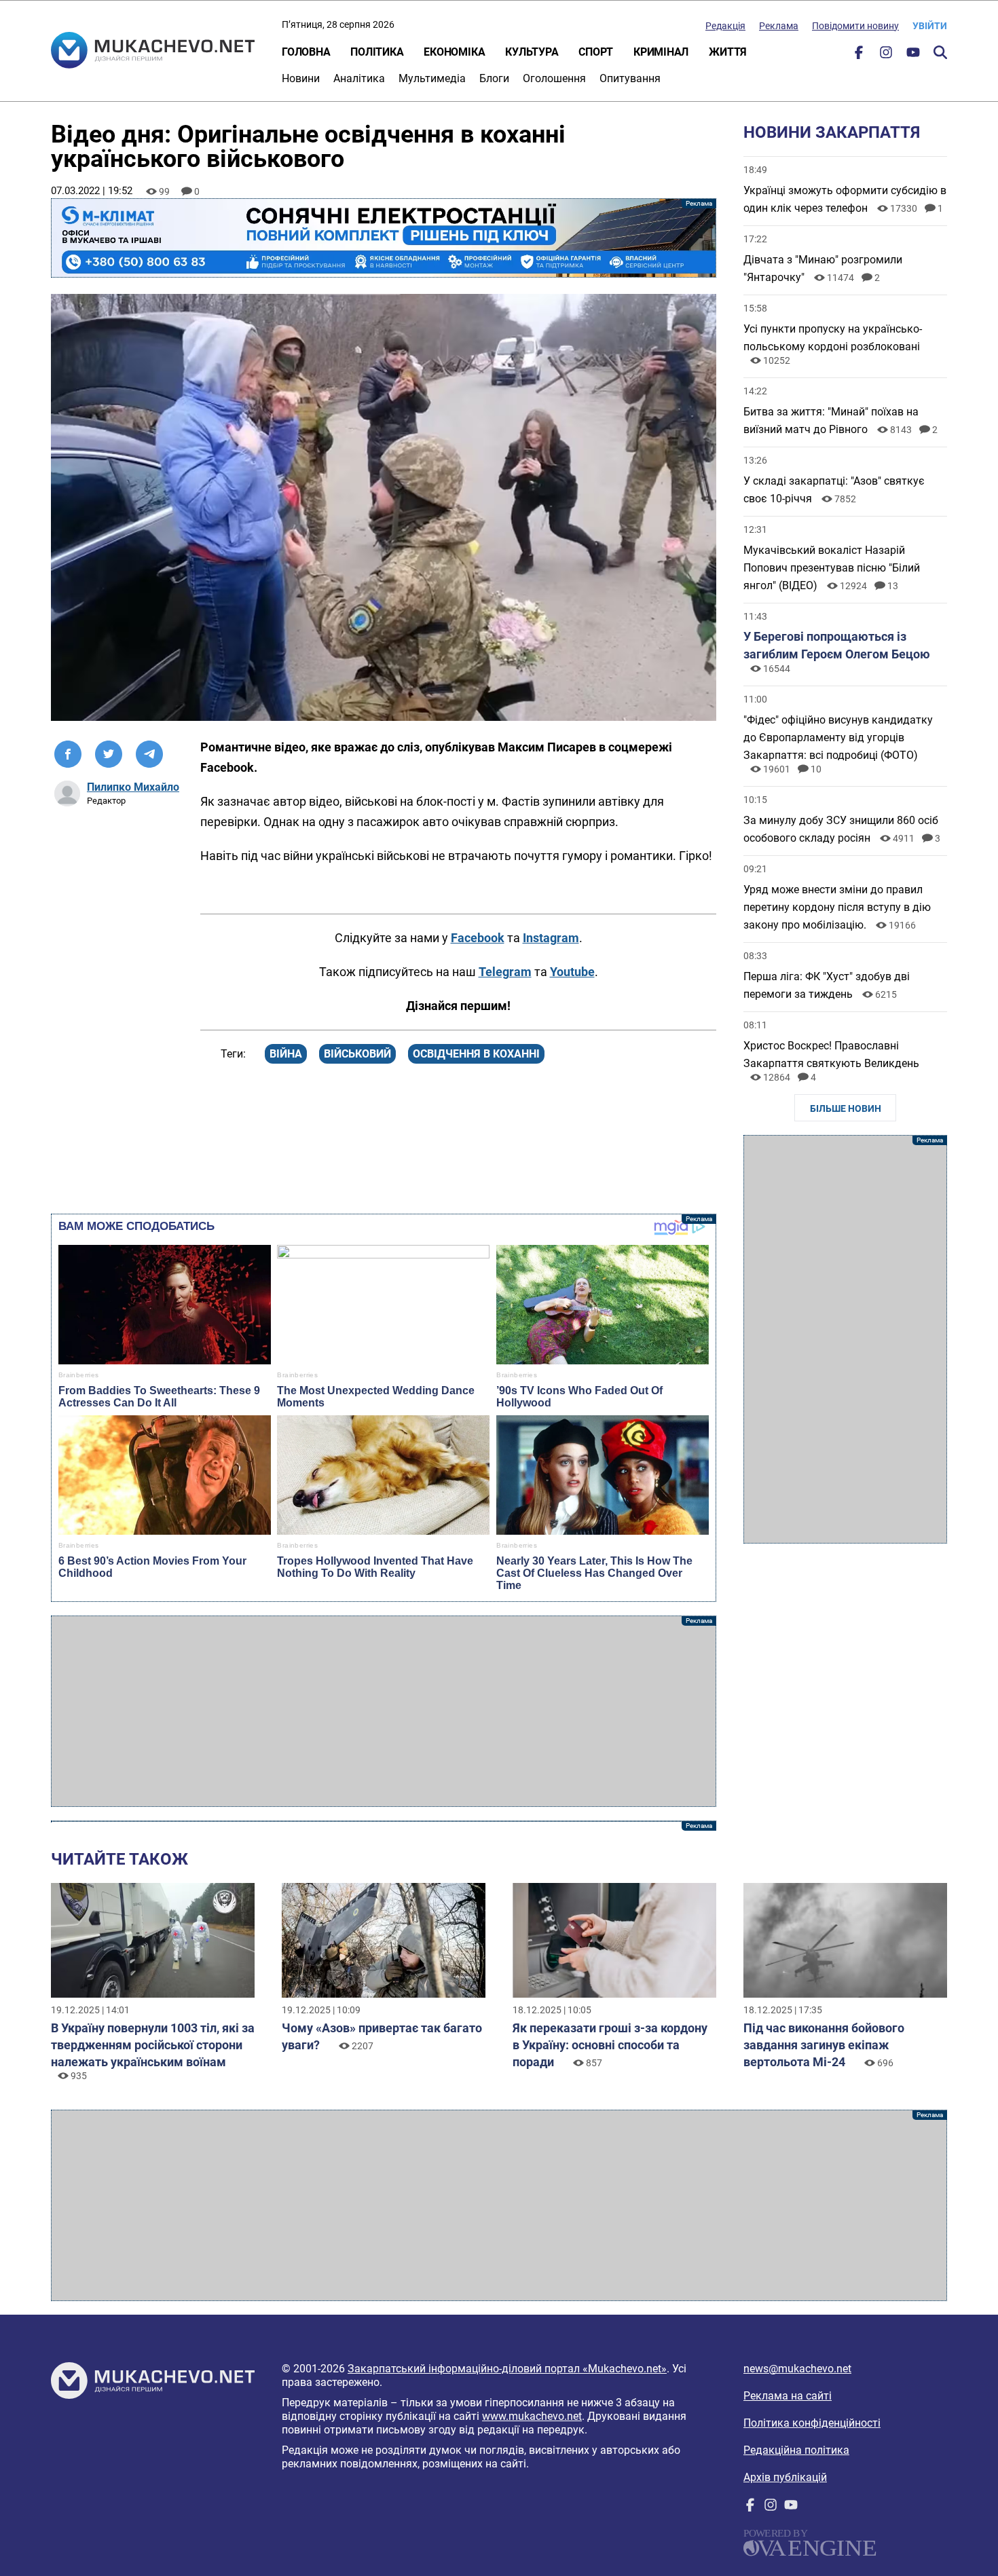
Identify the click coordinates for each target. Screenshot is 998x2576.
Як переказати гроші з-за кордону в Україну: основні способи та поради (610, 2045)
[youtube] (913, 55)
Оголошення (554, 78)
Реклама (779, 26)
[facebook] (859, 55)
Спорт (596, 52)
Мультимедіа (432, 78)
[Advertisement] (384, 1711)
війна (286, 1054)
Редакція (725, 26)
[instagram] (886, 55)
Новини (301, 78)
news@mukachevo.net (797, 2369)
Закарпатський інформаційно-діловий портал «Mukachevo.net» (507, 2369)
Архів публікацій (785, 2477)
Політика (377, 52)
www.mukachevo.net (532, 2416)
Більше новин (846, 1108)
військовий (357, 1054)
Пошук (940, 52)
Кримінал (661, 52)
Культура (532, 52)
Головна (306, 52)
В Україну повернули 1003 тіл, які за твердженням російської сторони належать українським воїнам (153, 2045)
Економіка (454, 52)
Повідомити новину (855, 26)
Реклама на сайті (788, 2396)
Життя (728, 52)
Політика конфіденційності (812, 2423)
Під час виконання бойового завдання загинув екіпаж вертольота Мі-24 (824, 2045)
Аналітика (359, 78)
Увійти (930, 26)
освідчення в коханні (476, 1054)
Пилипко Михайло (133, 787)
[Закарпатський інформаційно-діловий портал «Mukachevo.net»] (153, 52)
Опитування (630, 78)
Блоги (494, 78)
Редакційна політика (796, 2450)
